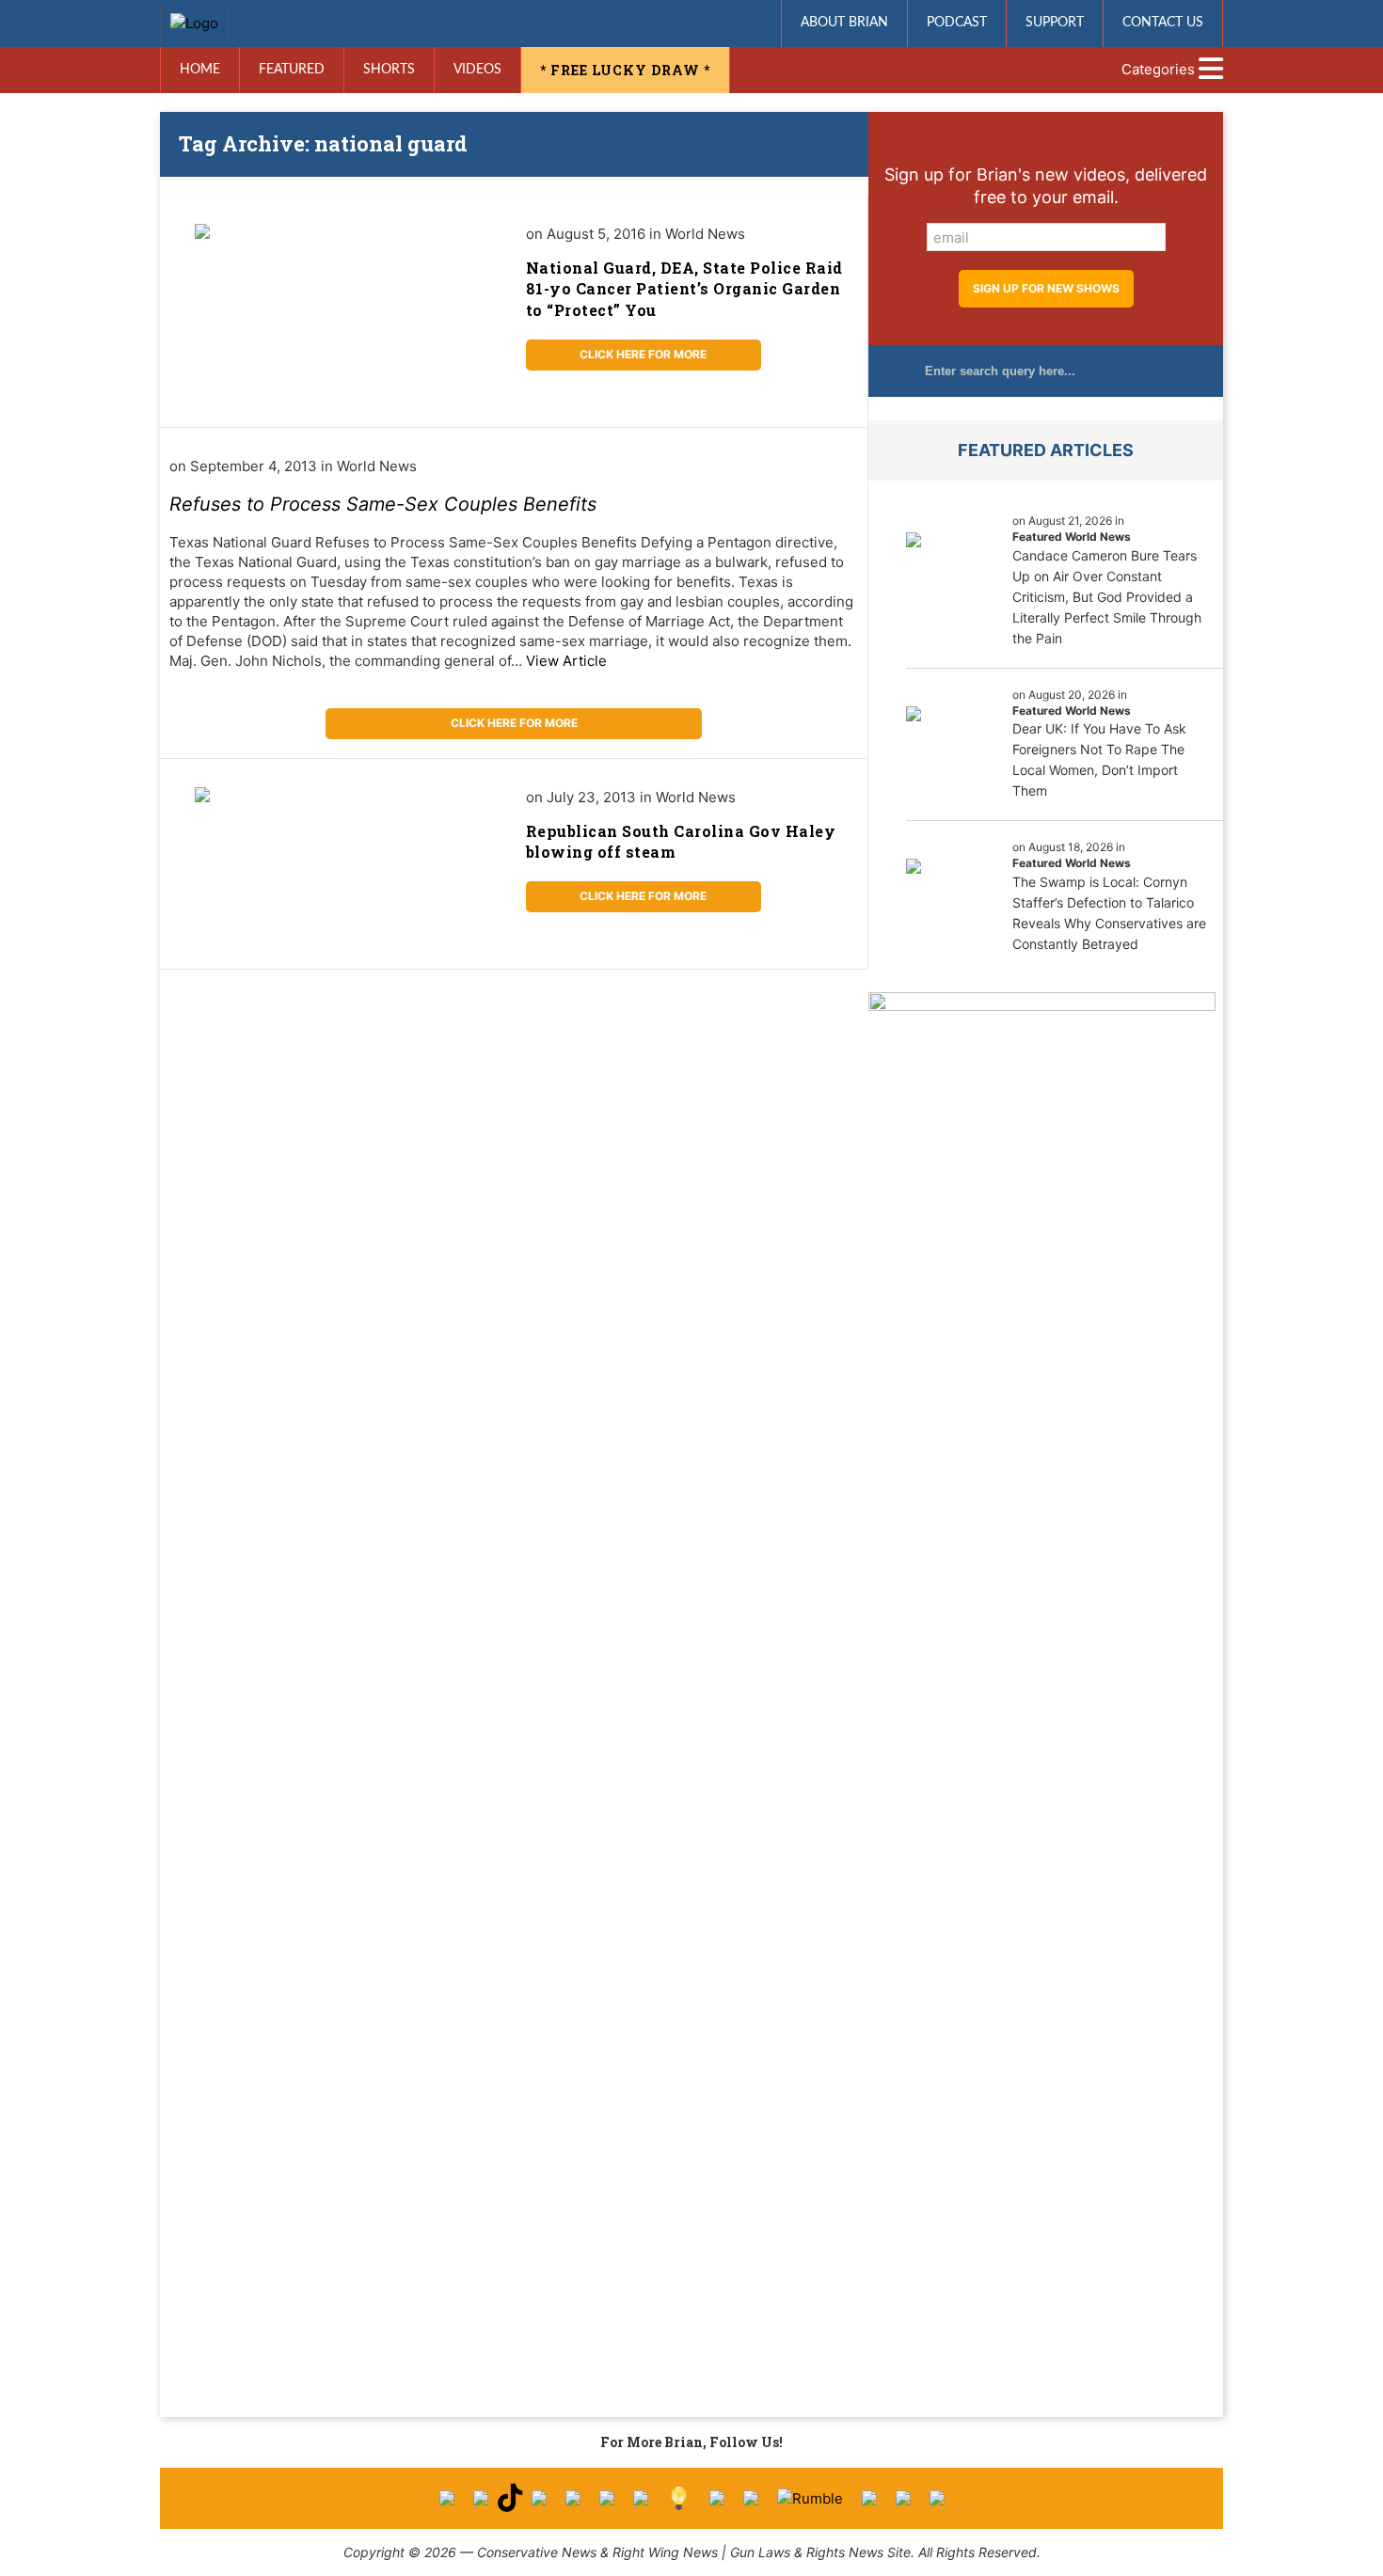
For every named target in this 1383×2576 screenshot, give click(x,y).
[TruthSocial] (607, 2498)
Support (1055, 23)
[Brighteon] (903, 2498)
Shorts (389, 70)
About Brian (844, 23)
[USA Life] (751, 2498)
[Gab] (717, 2498)
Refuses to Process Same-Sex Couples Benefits (383, 504)
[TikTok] (510, 2498)
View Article (566, 661)
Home (200, 70)
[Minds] (679, 2498)
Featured (292, 70)
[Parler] (573, 2498)
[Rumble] (810, 2498)
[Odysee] (869, 2498)
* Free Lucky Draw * (625, 70)
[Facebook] (447, 2498)
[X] (481, 2498)
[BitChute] (641, 2498)
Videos (477, 70)
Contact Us (1163, 23)
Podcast (957, 23)
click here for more (643, 354)
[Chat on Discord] (937, 2498)
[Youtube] (539, 2498)
